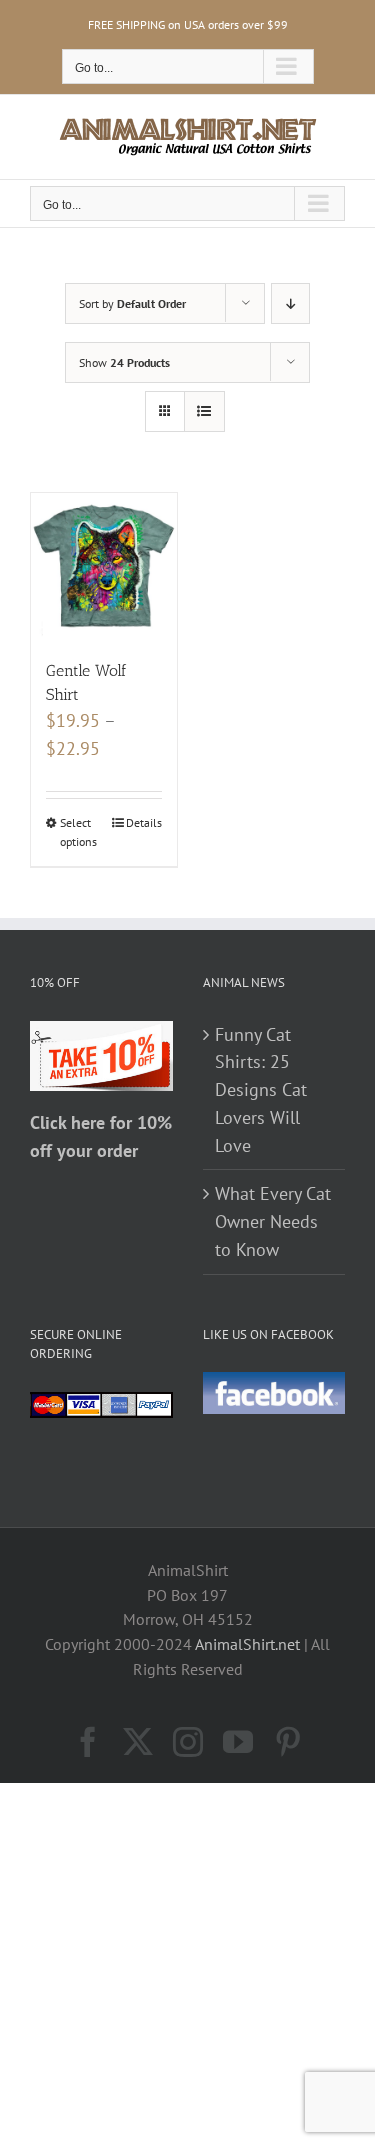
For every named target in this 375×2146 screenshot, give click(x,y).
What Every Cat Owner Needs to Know (273, 1221)
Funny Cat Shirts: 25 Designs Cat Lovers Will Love (261, 1090)
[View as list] (204, 411)
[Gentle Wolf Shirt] (104, 566)
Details (144, 822)
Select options (78, 831)
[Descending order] (290, 303)
